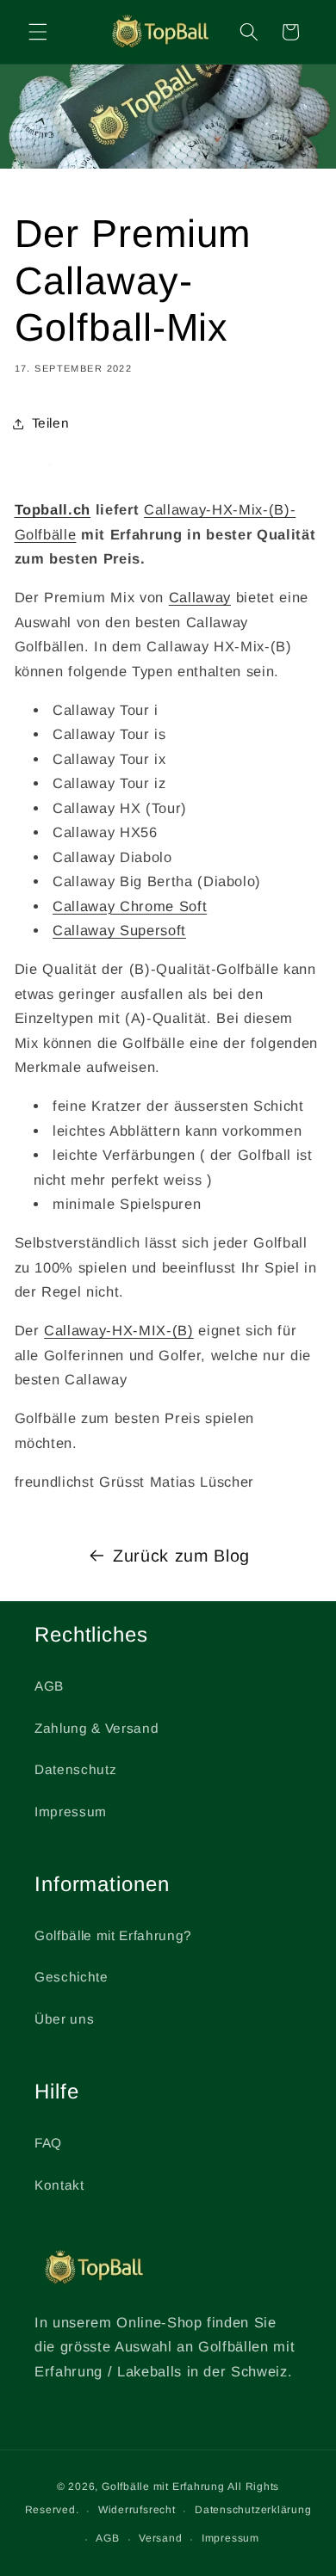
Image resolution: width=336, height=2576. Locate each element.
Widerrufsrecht (137, 2510)
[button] (38, 32)
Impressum (71, 1812)
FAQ (48, 2143)
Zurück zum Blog (181, 1556)
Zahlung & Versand (96, 1728)
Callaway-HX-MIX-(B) (119, 1330)
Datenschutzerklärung (253, 2510)
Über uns (64, 2019)
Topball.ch (53, 509)
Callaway (200, 597)
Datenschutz (75, 1769)
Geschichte (72, 1977)
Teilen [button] (51, 423)
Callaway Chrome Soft (130, 906)
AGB (49, 1686)
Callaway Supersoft (119, 930)
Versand (160, 2538)
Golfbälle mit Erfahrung (163, 2487)
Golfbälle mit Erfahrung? (113, 1935)
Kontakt (59, 2185)
